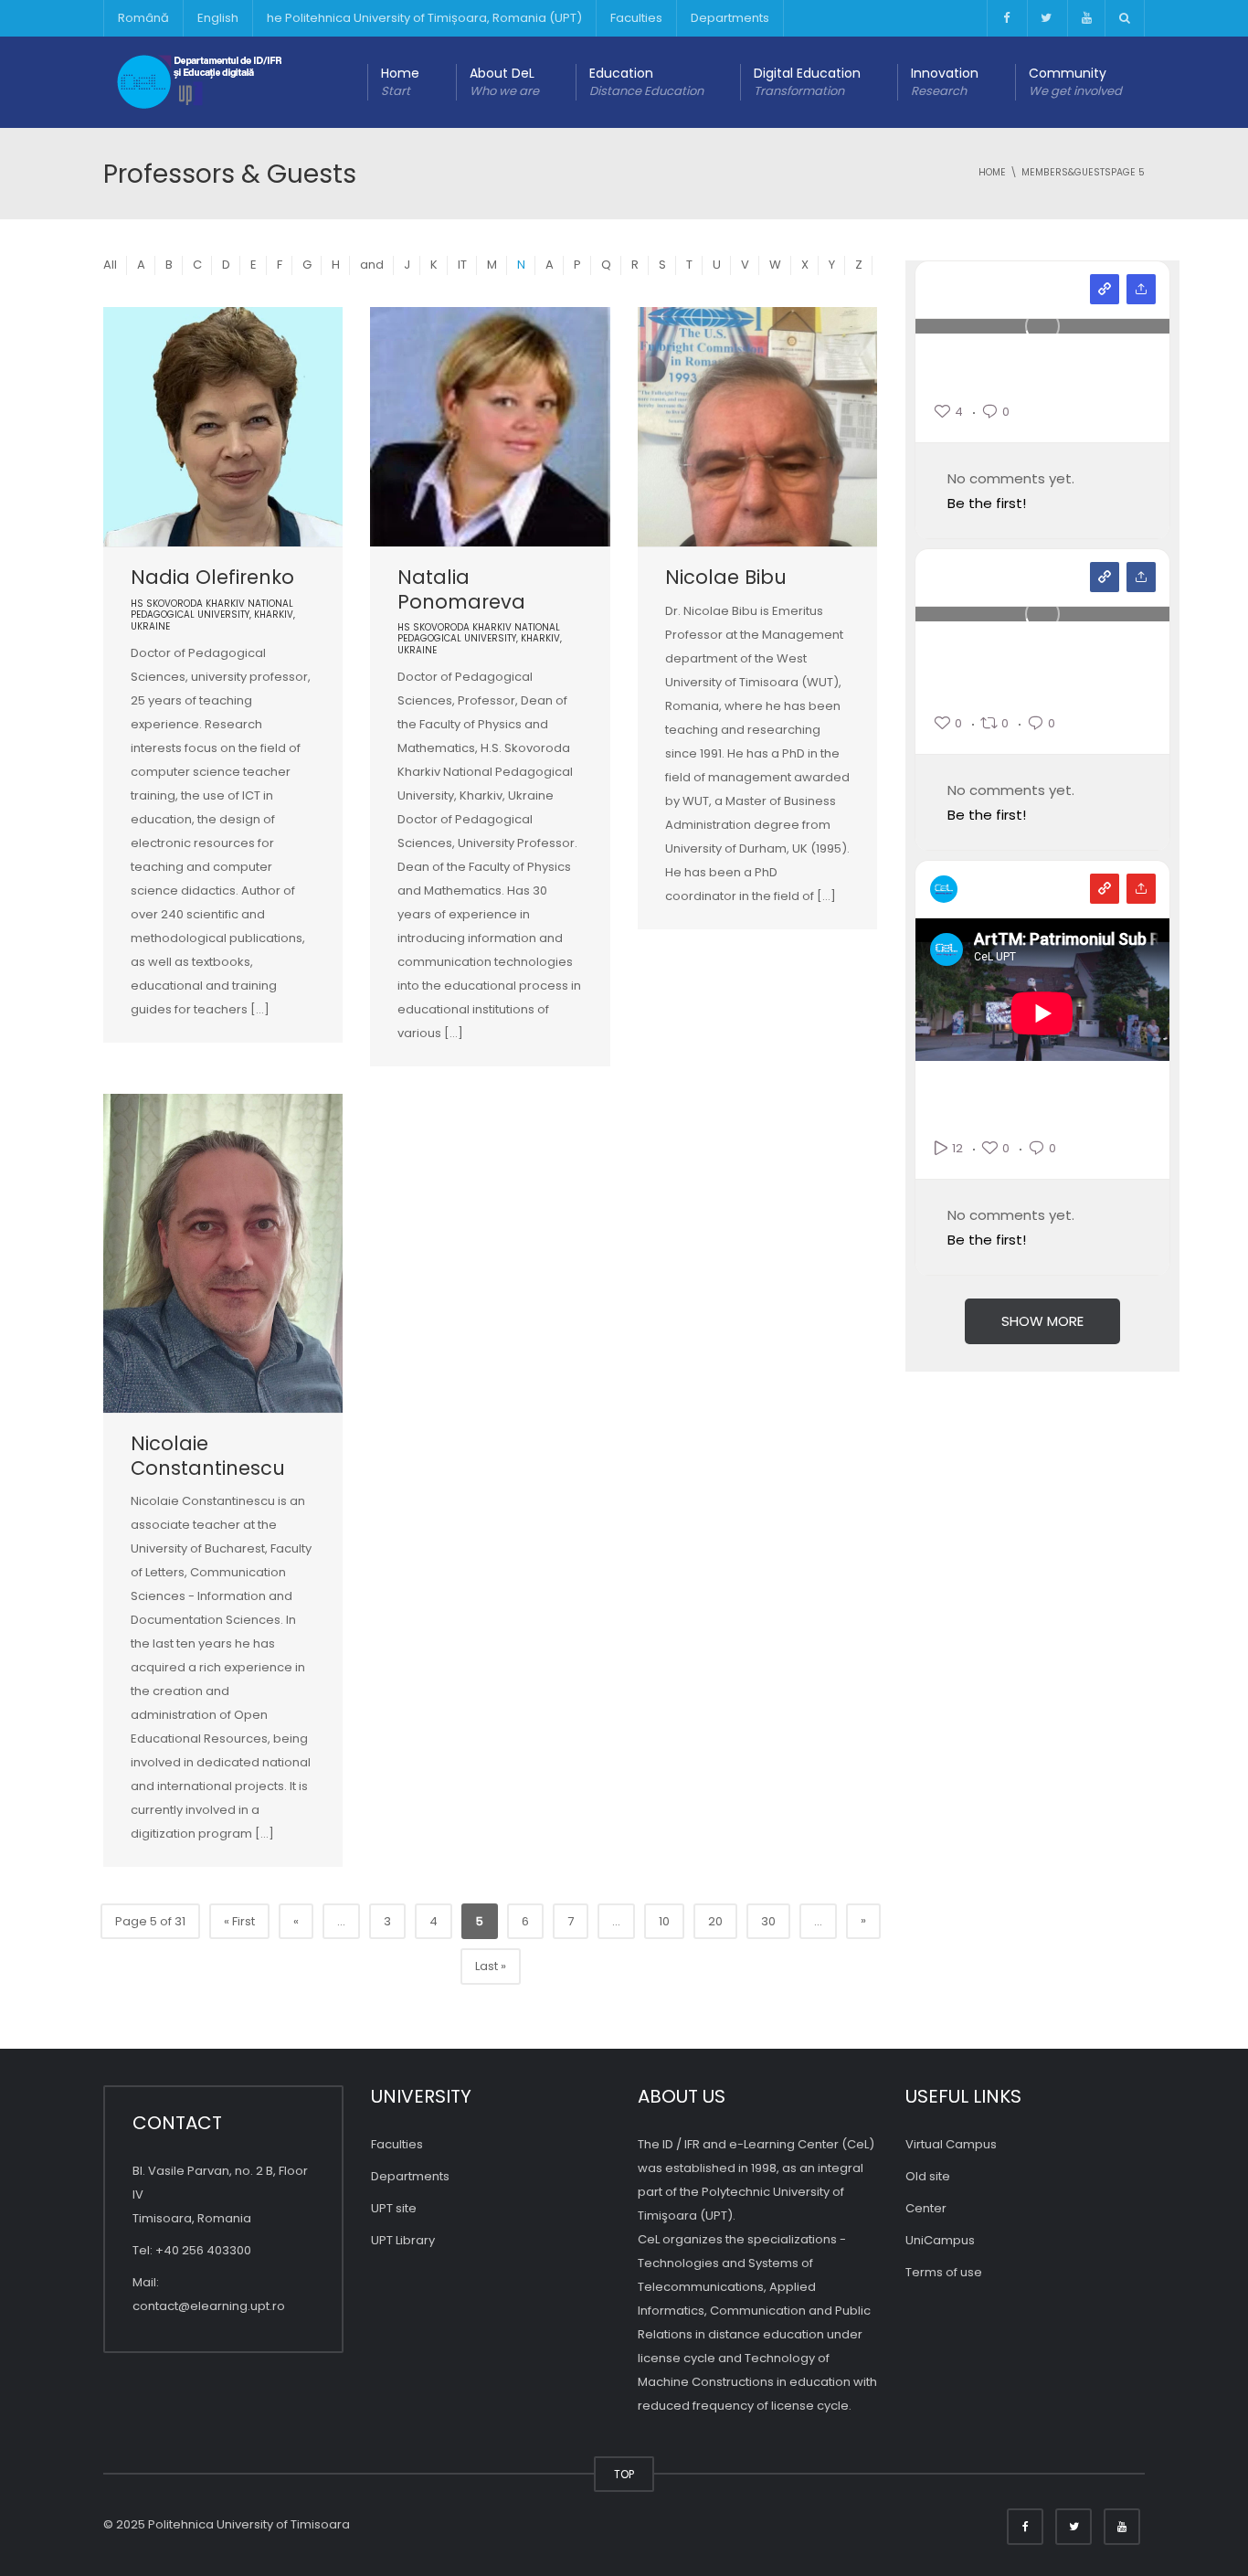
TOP (624, 2474)
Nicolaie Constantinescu (208, 1455)
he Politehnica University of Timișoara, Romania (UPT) (424, 18)
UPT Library (403, 2240)
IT (462, 265)
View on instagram (1105, 289)
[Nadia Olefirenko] (223, 427)
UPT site (394, 2208)
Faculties (636, 18)
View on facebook (1105, 577)
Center (926, 2208)
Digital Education (807, 82)
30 (768, 1921)
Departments (730, 18)
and (372, 265)
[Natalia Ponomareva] (490, 427)
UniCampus (940, 2240)
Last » (491, 1966)
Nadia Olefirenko (212, 577)
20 (715, 1921)
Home (400, 82)
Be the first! (987, 503)
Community (1075, 82)
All (110, 265)
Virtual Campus (951, 2144)
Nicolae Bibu (726, 577)
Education (646, 82)
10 (664, 1921)
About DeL (504, 82)
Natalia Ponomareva (461, 589)
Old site (928, 2176)
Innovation (945, 82)
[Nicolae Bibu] (757, 427)
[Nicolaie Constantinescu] (223, 1253)
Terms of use (944, 2272)
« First (239, 1921)
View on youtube (1105, 889)
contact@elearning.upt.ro (209, 2306)
